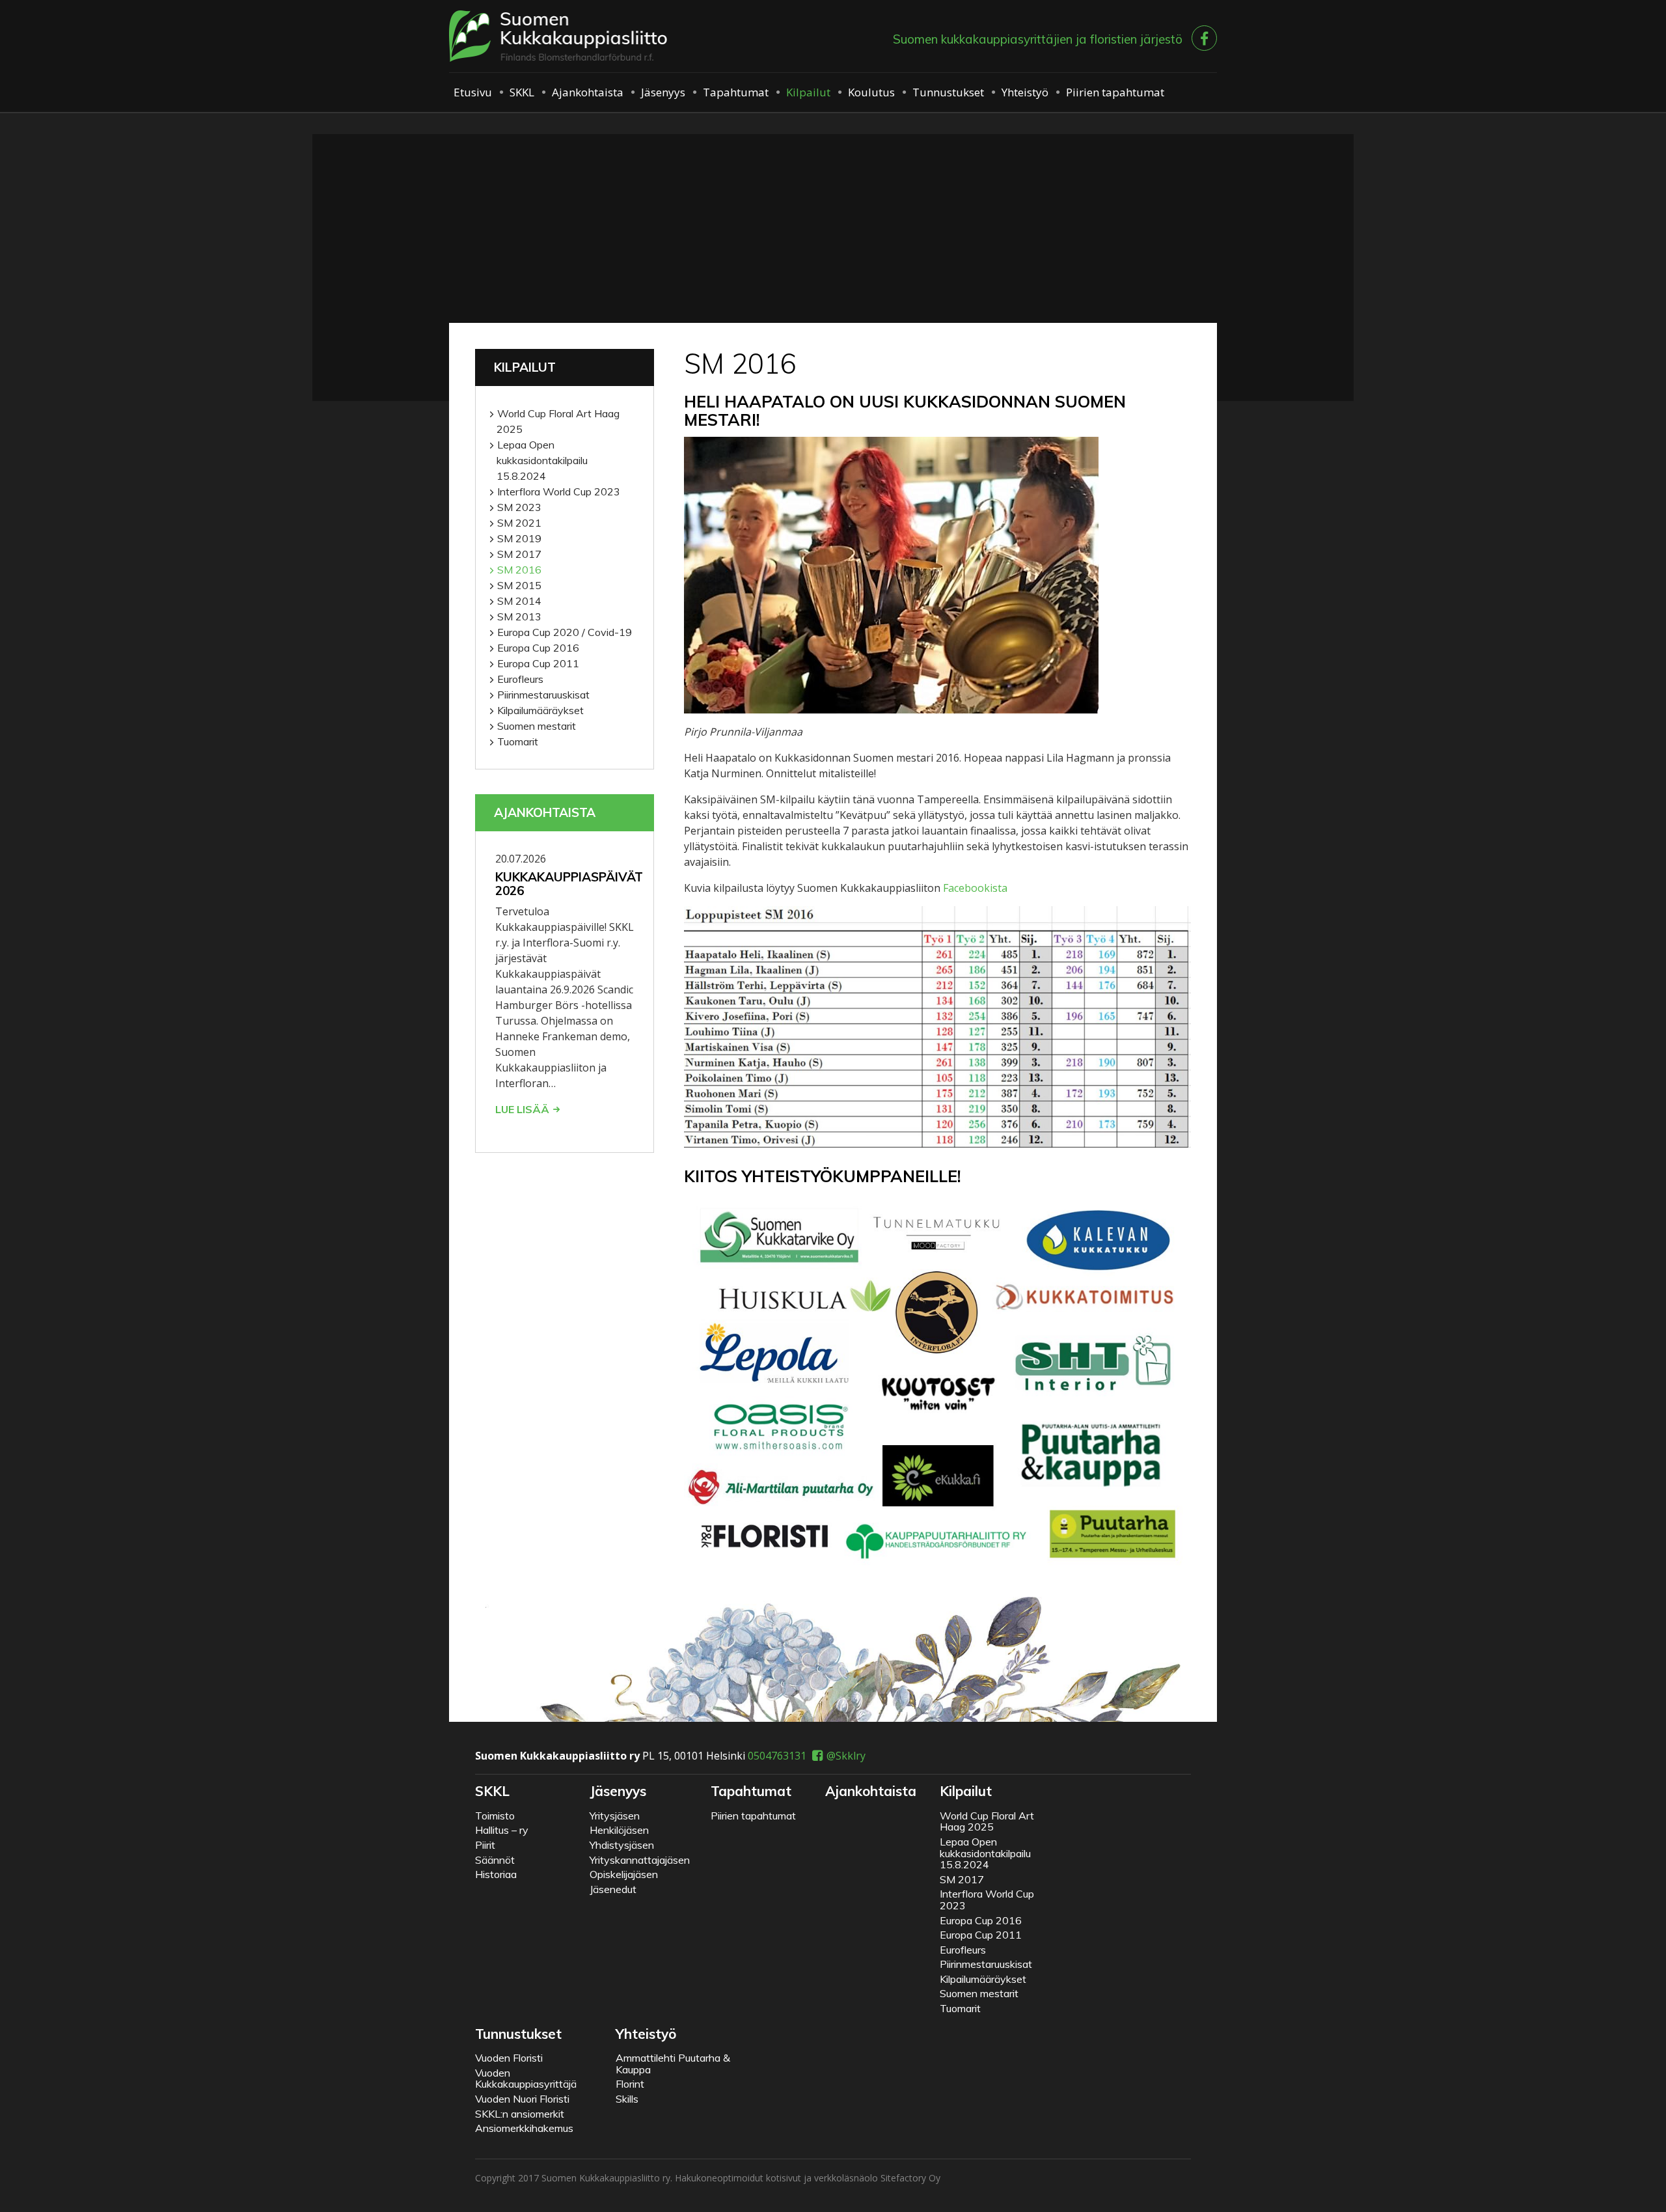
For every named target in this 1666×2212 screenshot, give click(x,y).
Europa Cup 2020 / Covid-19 (565, 632)
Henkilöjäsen (619, 1830)
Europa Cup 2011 (538, 663)
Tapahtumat (736, 92)
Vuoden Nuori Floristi (522, 2099)
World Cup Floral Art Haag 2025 (558, 421)
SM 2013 (519, 616)
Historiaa (496, 1874)
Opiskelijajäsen (624, 1874)
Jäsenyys (663, 92)
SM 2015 (519, 585)
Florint (630, 2084)
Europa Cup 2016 (538, 648)
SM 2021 (519, 523)
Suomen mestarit (537, 726)
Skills (627, 2099)
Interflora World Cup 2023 (559, 491)
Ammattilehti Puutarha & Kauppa (673, 2064)
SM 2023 (519, 507)
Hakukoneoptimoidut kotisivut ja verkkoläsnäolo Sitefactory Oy (808, 2178)
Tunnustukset (948, 92)
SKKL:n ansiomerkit (520, 2114)
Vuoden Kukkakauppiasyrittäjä (526, 2079)
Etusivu (473, 92)
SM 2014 (519, 601)
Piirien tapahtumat (1115, 92)
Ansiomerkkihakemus (524, 2128)
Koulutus (871, 92)
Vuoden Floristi (509, 2058)
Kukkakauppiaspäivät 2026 (569, 884)
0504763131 (777, 1756)
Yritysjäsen (615, 1816)
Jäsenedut (613, 1889)
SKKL (522, 92)
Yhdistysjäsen (622, 1845)
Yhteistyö (1025, 92)
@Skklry (846, 1756)
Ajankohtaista (588, 92)
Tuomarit (518, 741)
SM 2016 (519, 570)
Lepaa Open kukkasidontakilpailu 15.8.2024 (542, 460)
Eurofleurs (520, 679)
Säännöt (495, 1860)
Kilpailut (808, 92)
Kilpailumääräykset (540, 710)
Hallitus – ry (502, 1830)
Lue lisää (522, 1109)
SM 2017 (519, 554)
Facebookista (975, 888)
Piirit (485, 1845)
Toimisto (495, 1816)
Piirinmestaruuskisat (543, 695)
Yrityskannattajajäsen (640, 1860)
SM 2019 (519, 538)
